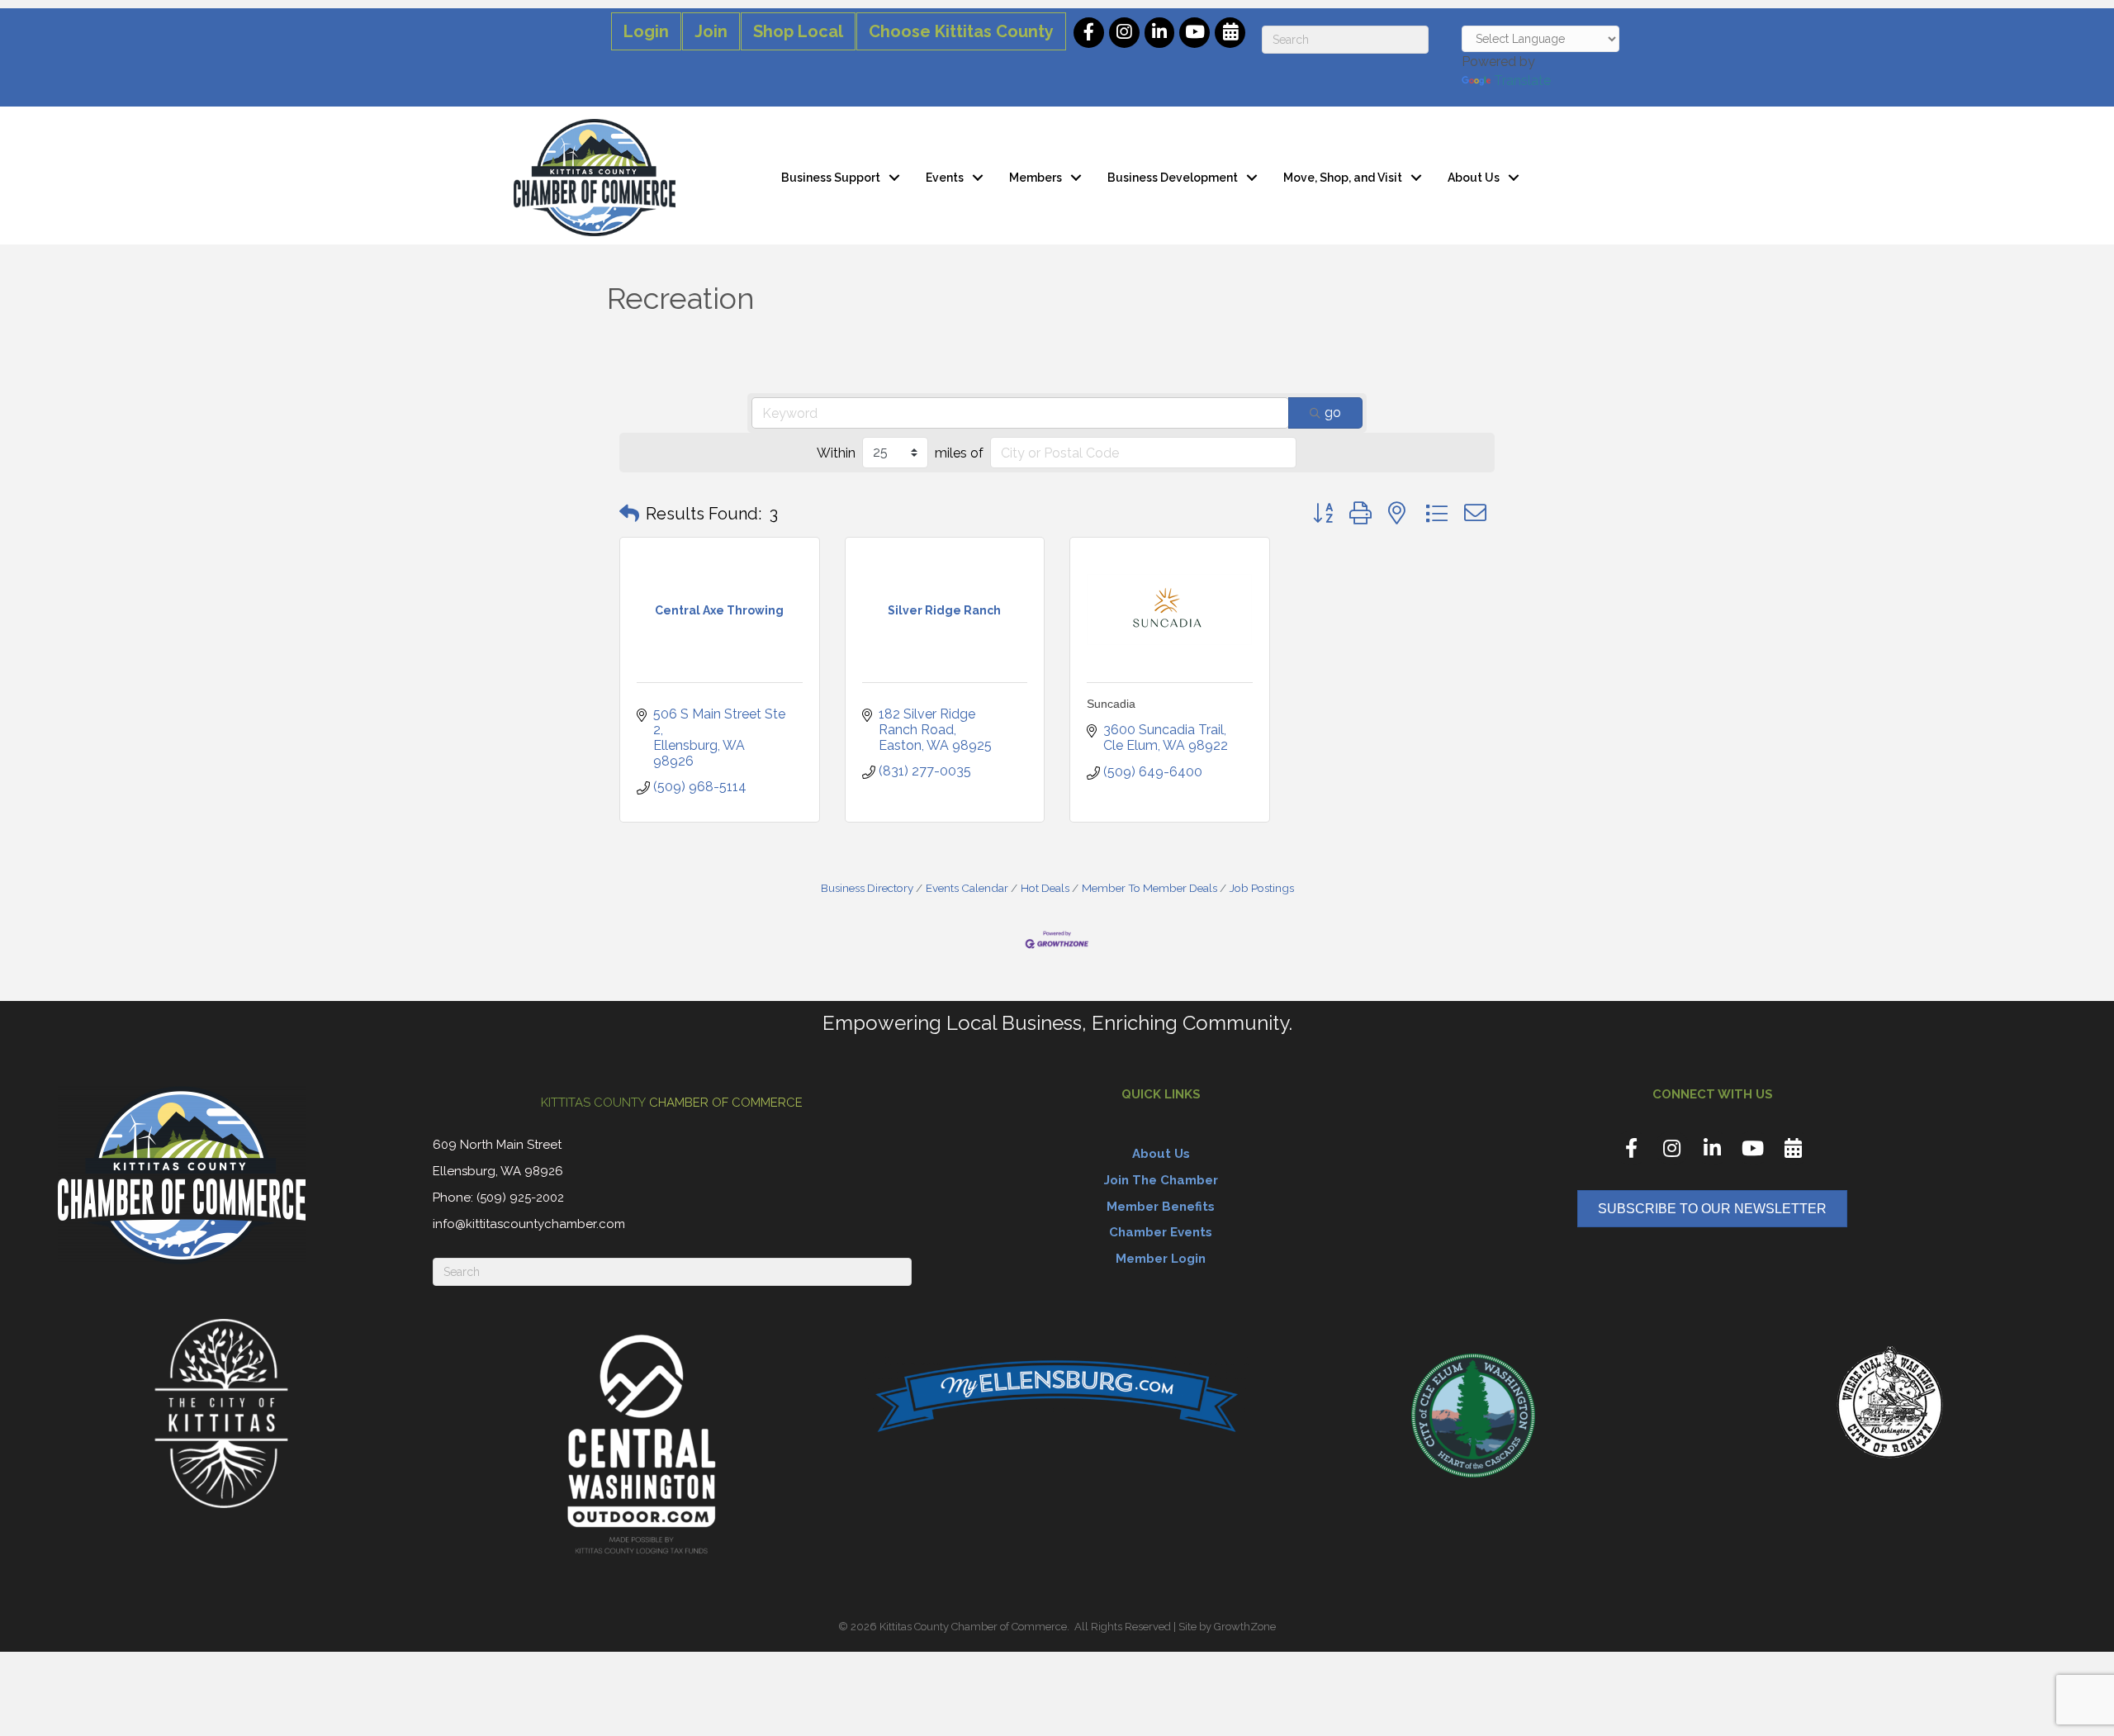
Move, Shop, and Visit (1343, 178)
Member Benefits (1161, 1207)
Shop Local (798, 31)
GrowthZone (1245, 1627)
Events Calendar (967, 888)
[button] (629, 514)
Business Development (1173, 178)
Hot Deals (1045, 888)
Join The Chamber (1161, 1180)
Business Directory (867, 888)
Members (1036, 178)
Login (646, 31)
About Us (1474, 178)
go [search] (1333, 413)
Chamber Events (1161, 1232)
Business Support (831, 178)
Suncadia (1111, 704)
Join (711, 31)
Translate (1522, 81)
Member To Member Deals (1149, 888)
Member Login (1161, 1259)
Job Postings (1262, 888)
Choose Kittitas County (961, 31)
